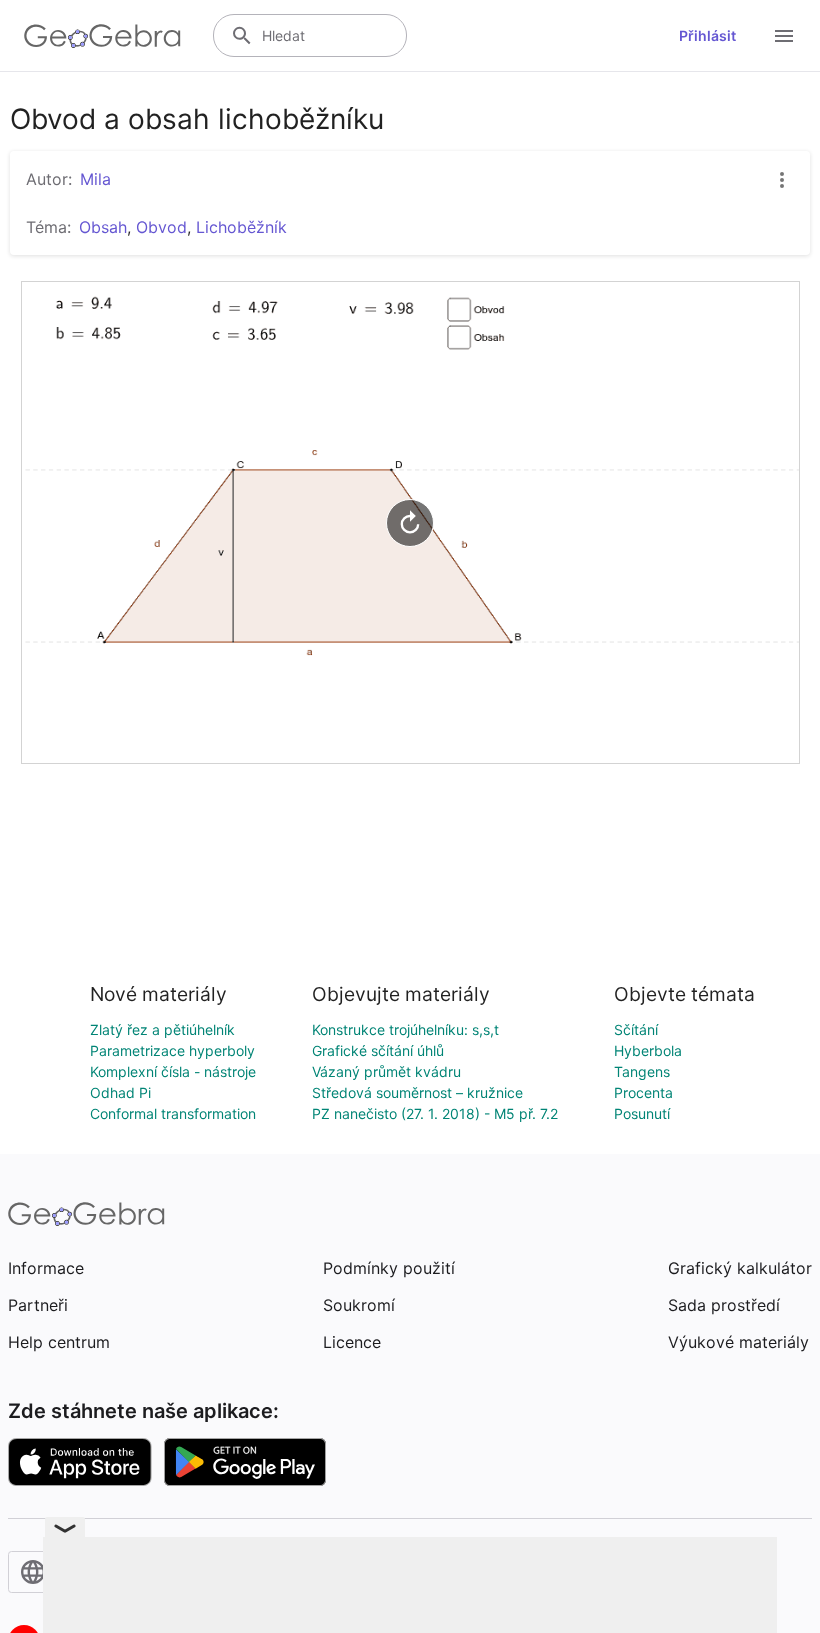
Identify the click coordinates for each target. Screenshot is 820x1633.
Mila (95, 179)
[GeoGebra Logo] (102, 36)
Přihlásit (707, 35)
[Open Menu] (784, 36)
